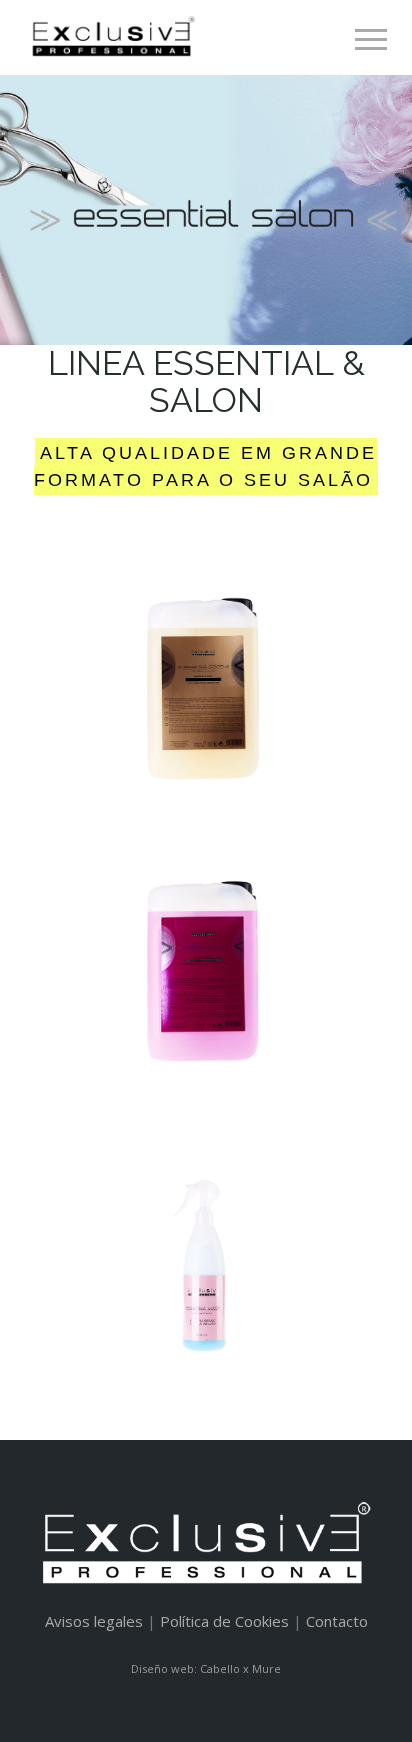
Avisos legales (94, 1621)
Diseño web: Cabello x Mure (206, 1668)
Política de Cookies (224, 1621)
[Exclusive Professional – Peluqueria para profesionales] (111, 37)
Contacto (337, 1621)
